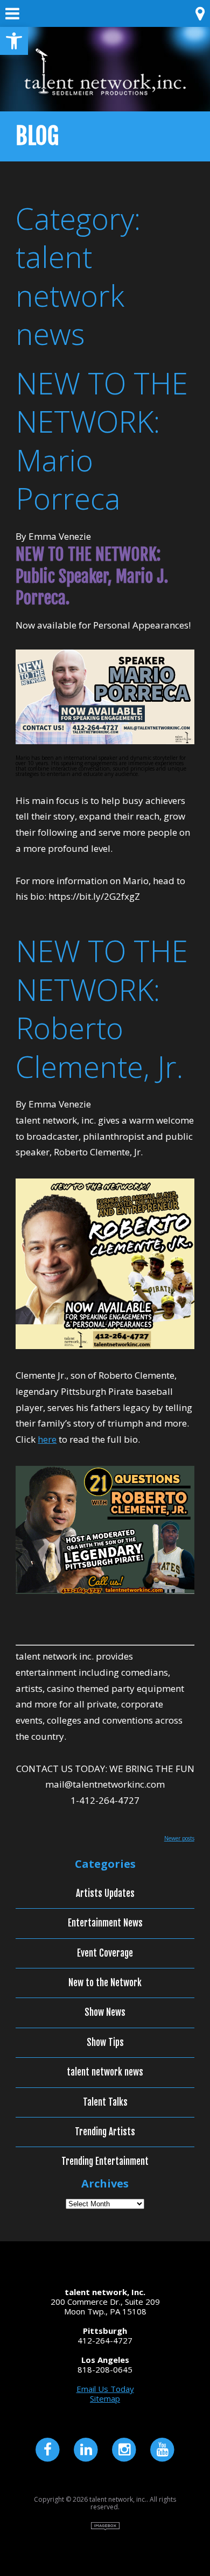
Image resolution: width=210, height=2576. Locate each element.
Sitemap (105, 2398)
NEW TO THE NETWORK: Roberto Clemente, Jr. (102, 1008)
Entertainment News (105, 1923)
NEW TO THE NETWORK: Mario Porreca (102, 441)
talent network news (105, 2072)
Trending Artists (105, 2132)
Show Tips (105, 2043)
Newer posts (179, 1838)
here (47, 1439)
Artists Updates (105, 1894)
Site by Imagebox (105, 2526)
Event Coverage (105, 1953)
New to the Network (105, 1983)
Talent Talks (105, 2102)
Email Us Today (105, 2389)
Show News (105, 2013)
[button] (14, 41)
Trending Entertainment (105, 2162)
